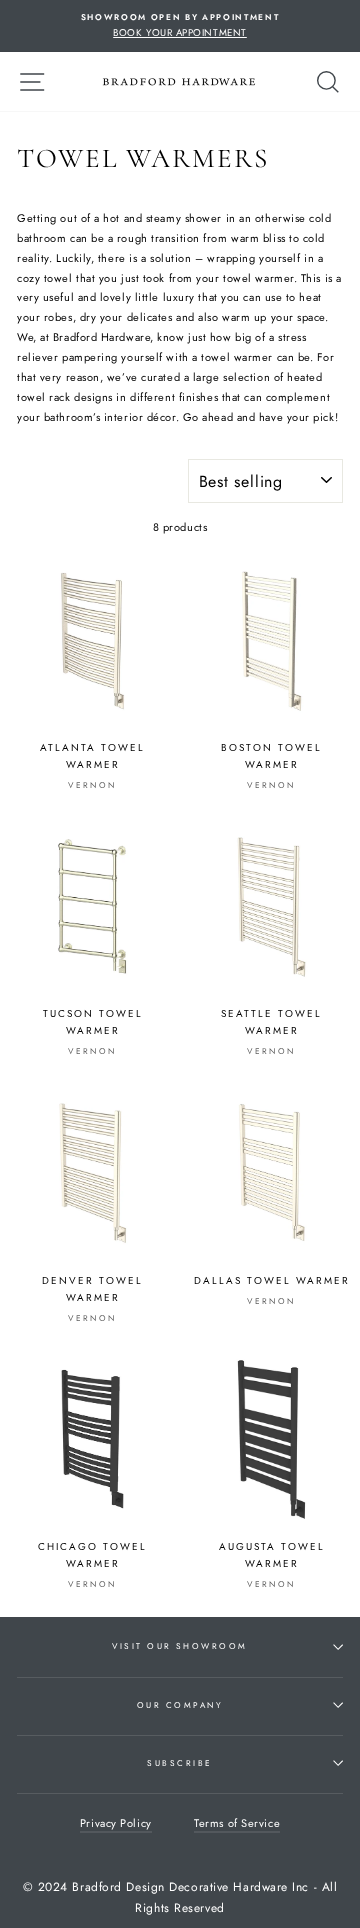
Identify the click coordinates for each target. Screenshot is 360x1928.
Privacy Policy (116, 1823)
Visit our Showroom (180, 1646)
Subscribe (179, 1763)
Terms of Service (237, 1823)
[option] (180, 26)
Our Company (180, 1705)
